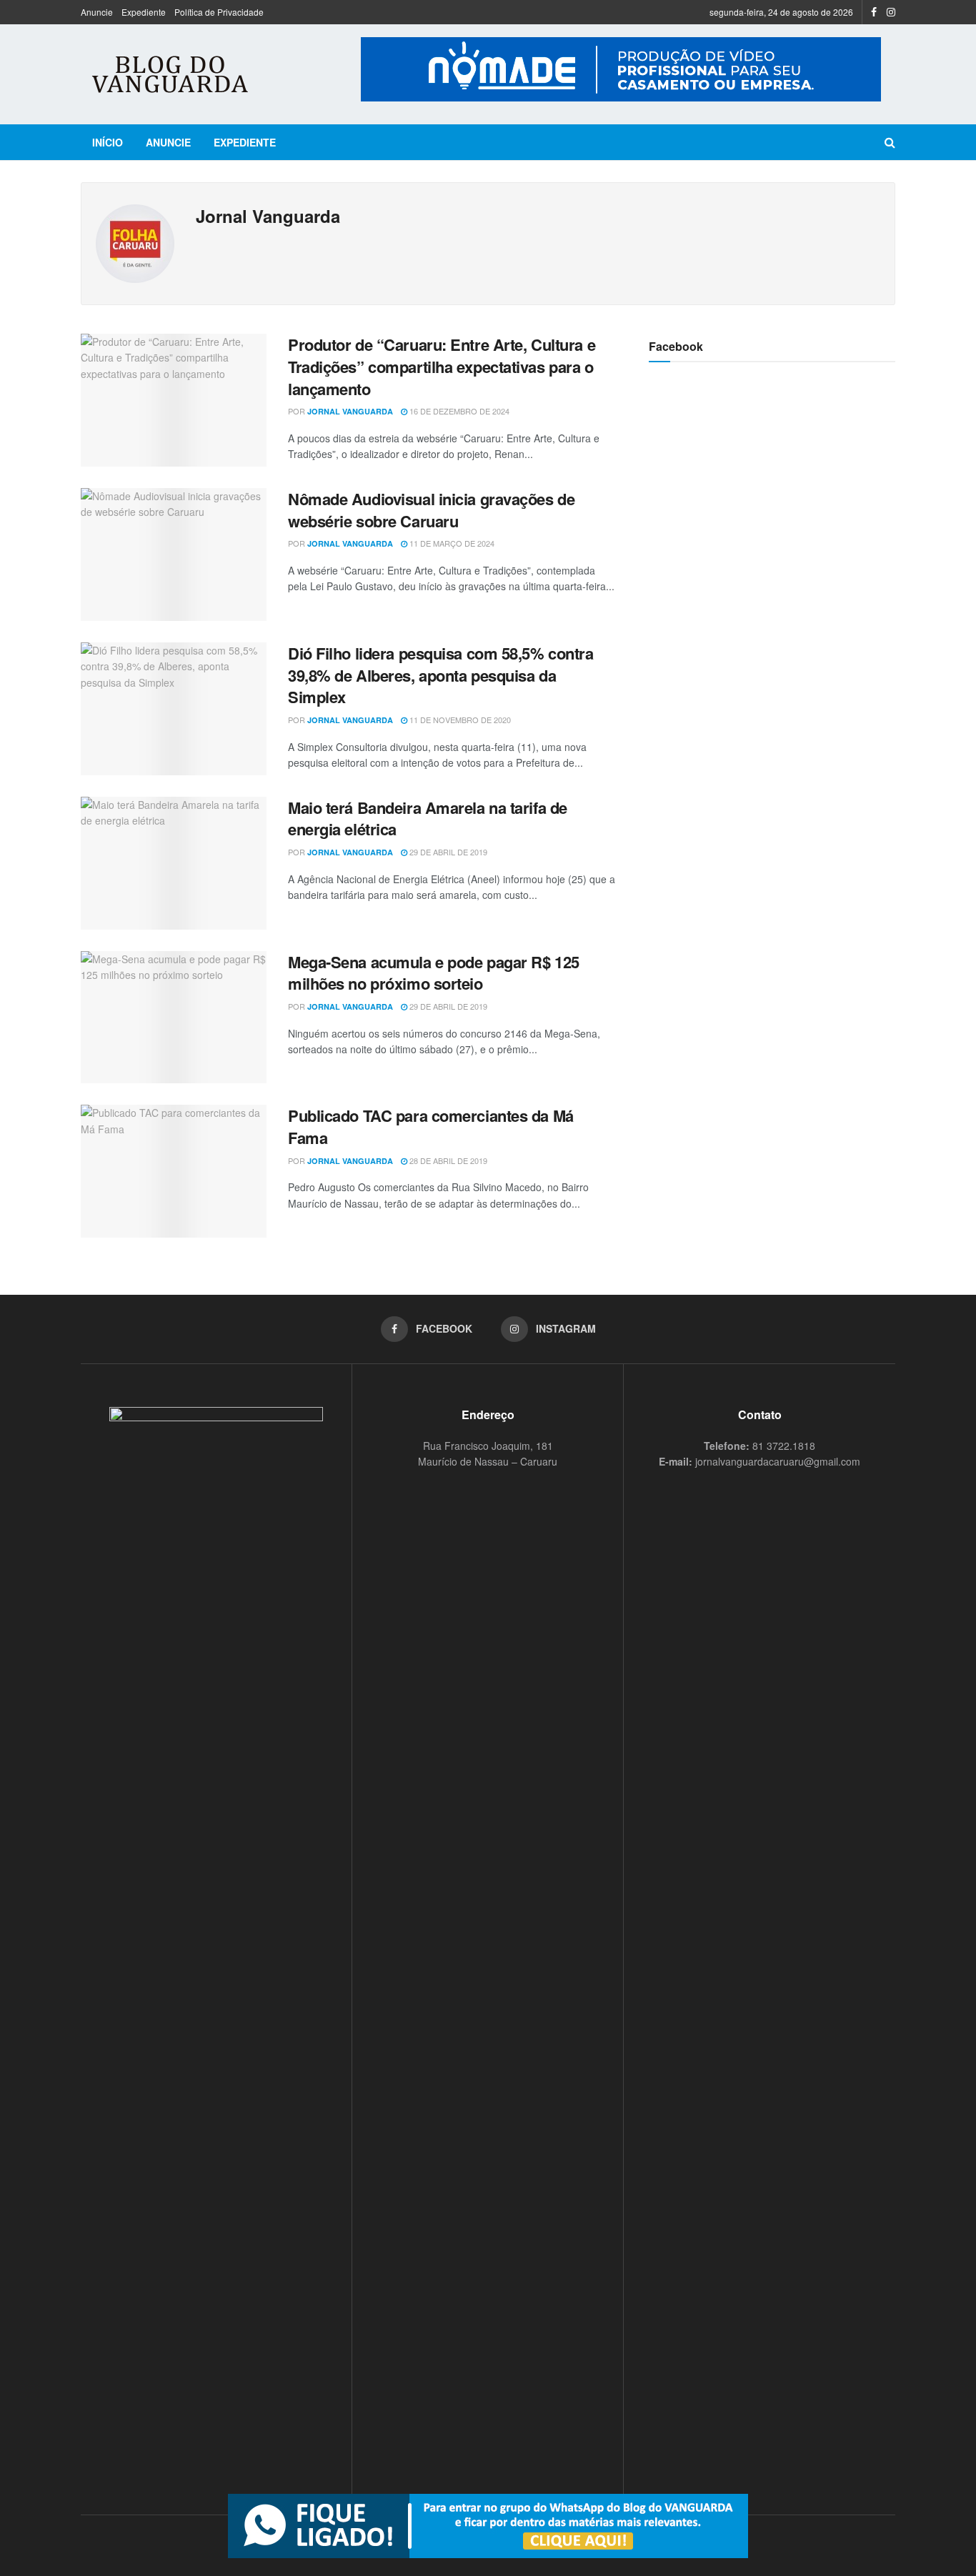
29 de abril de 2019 (447, 852)
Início (108, 142)
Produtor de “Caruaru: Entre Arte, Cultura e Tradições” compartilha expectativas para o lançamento (442, 367)
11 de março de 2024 (451, 543)
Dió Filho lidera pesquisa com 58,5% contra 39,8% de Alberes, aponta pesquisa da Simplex (441, 675)
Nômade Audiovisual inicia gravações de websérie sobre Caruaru (431, 510)
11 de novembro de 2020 (459, 720)
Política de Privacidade (219, 12)
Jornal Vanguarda (350, 411)
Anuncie (97, 12)
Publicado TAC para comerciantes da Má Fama (431, 1127)
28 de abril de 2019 (447, 1160)
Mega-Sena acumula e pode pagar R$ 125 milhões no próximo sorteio (434, 973)
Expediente (144, 12)
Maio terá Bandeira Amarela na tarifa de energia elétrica (428, 819)
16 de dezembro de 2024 (458, 411)
